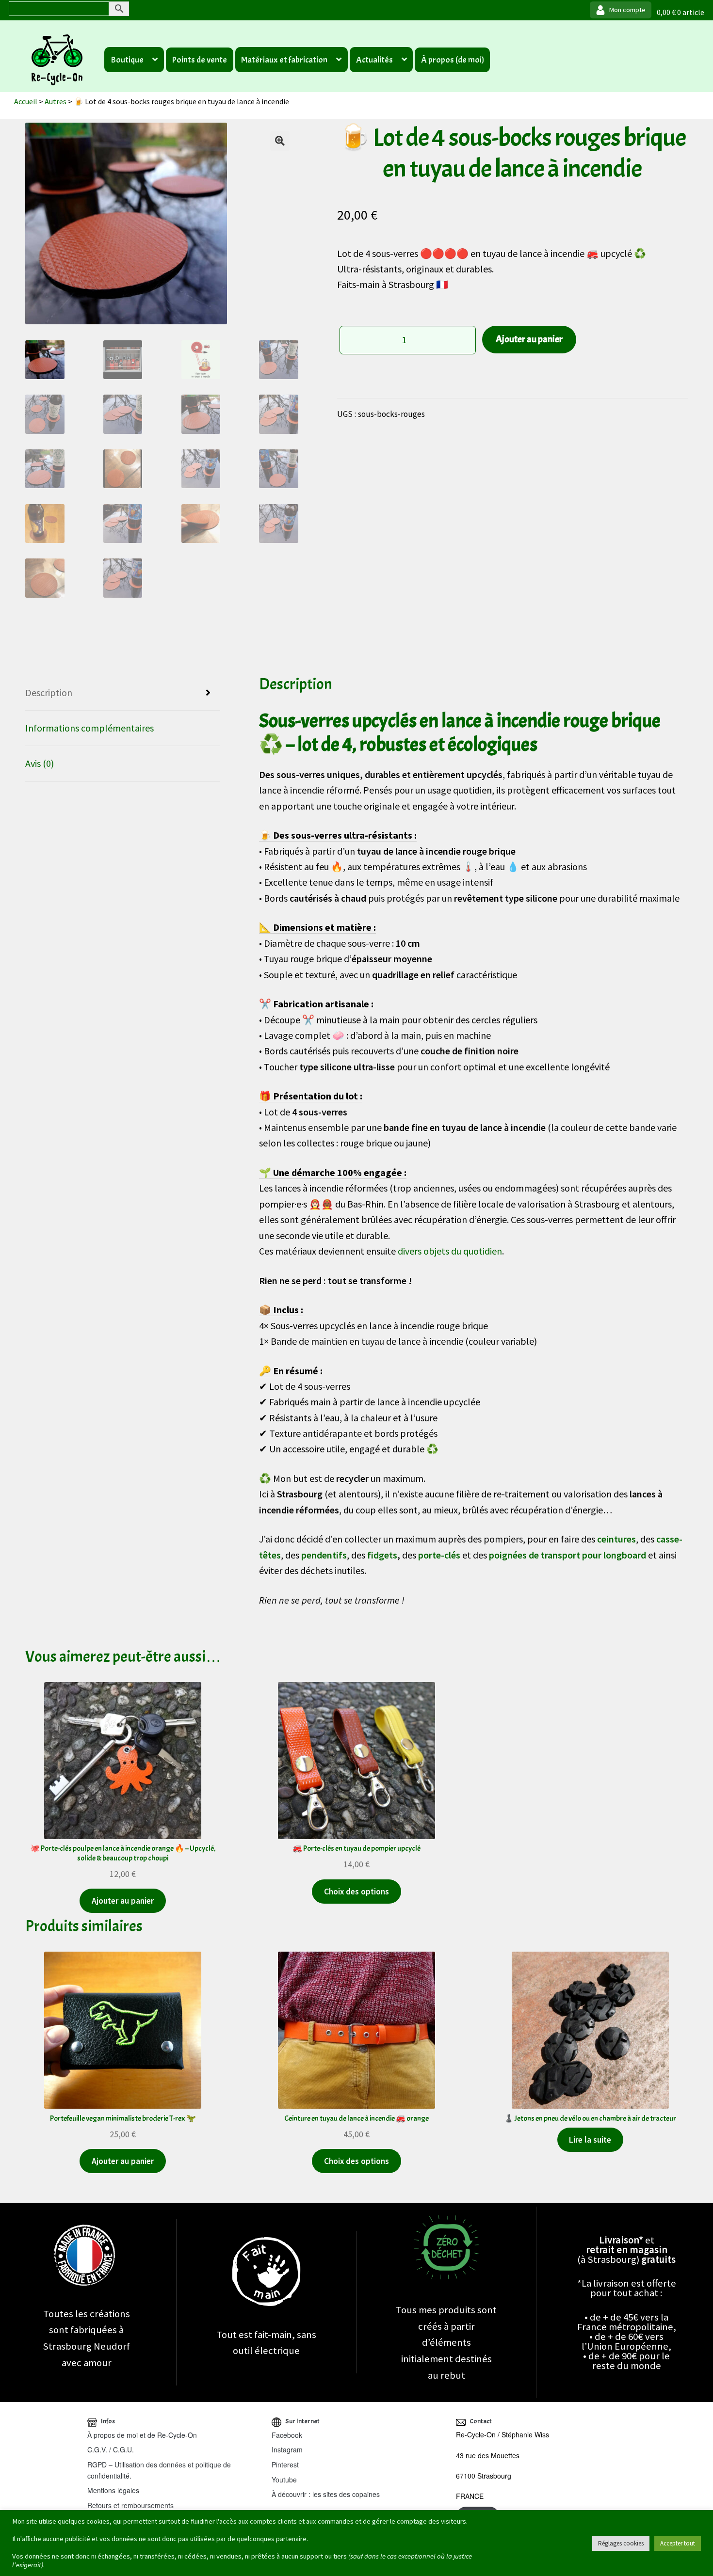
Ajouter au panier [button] (123, 1901)
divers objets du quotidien (450, 1251)
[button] (280, 141)
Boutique (127, 60)
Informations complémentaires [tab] (89, 728)
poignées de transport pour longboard (567, 1555)
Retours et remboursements (130, 2505)
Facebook (287, 2435)
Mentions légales (113, 2490)
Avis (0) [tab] (40, 763)
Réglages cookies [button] (621, 2543)
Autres (56, 101)
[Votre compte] (621, 10)
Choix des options (356, 1892)
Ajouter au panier (529, 339)
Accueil (26, 101)
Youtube (284, 2480)
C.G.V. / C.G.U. (111, 2449)
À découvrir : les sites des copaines (326, 2494)
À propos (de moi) (453, 60)
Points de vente (199, 60)
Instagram (287, 2449)
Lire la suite (590, 2140)
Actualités (374, 60)
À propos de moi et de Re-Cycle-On (142, 2435)
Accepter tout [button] (678, 2543)
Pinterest (285, 2465)
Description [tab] (49, 692)
